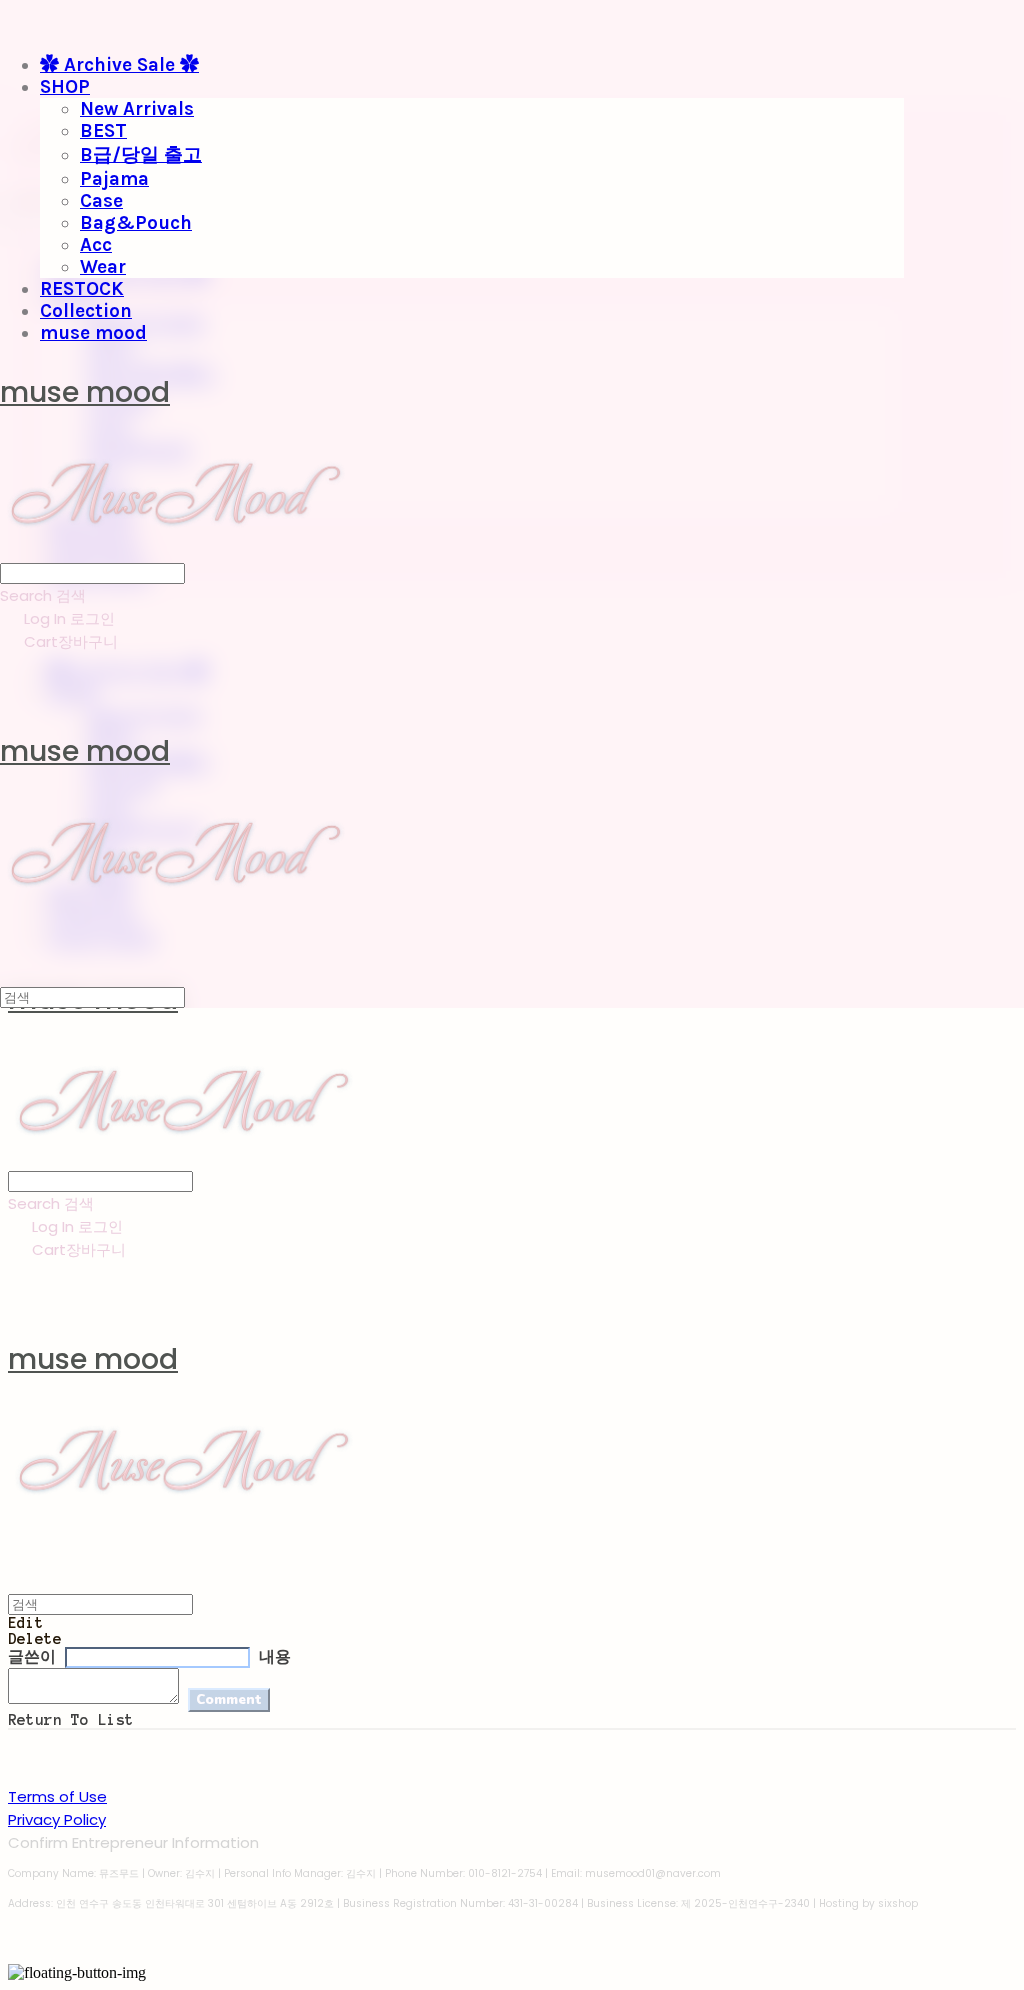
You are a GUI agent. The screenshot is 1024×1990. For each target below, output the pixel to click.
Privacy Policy (57, 1819)
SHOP (65, 87)
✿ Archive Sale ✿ (119, 65)
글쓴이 (32, 1657)
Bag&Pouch (136, 223)
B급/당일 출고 (141, 155)
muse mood (93, 333)
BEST (103, 131)
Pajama (114, 179)
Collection (86, 311)
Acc (96, 245)
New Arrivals (137, 109)
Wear (103, 267)
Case (101, 201)
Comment (229, 1700)
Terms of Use (57, 1796)
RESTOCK (82, 289)
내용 (275, 1657)
